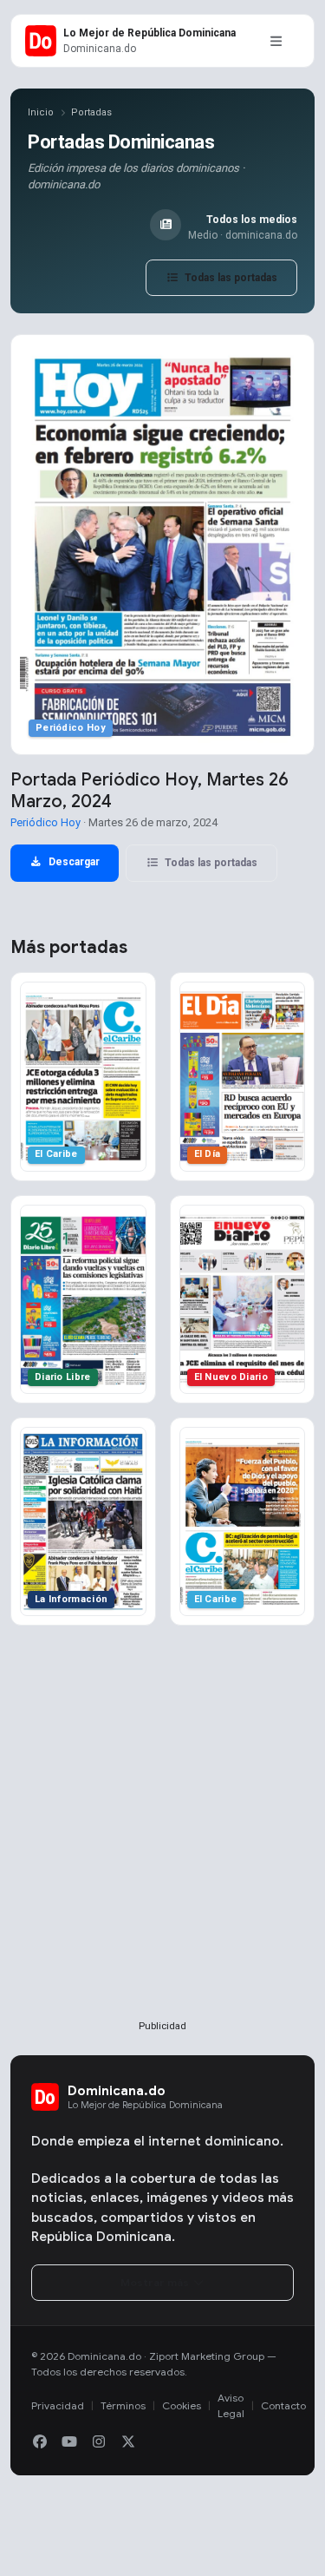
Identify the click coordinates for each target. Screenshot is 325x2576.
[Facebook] (40, 2442)
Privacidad (58, 2405)
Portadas (91, 112)
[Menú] (276, 41)
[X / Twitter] (128, 2442)
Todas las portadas (230, 278)
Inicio (41, 112)
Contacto (283, 2405)
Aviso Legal (231, 2405)
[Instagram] (99, 2442)
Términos (123, 2405)
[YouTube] (69, 2442)
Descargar (73, 862)
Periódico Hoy (45, 822)
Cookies (182, 2405)
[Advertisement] (162, 1851)
